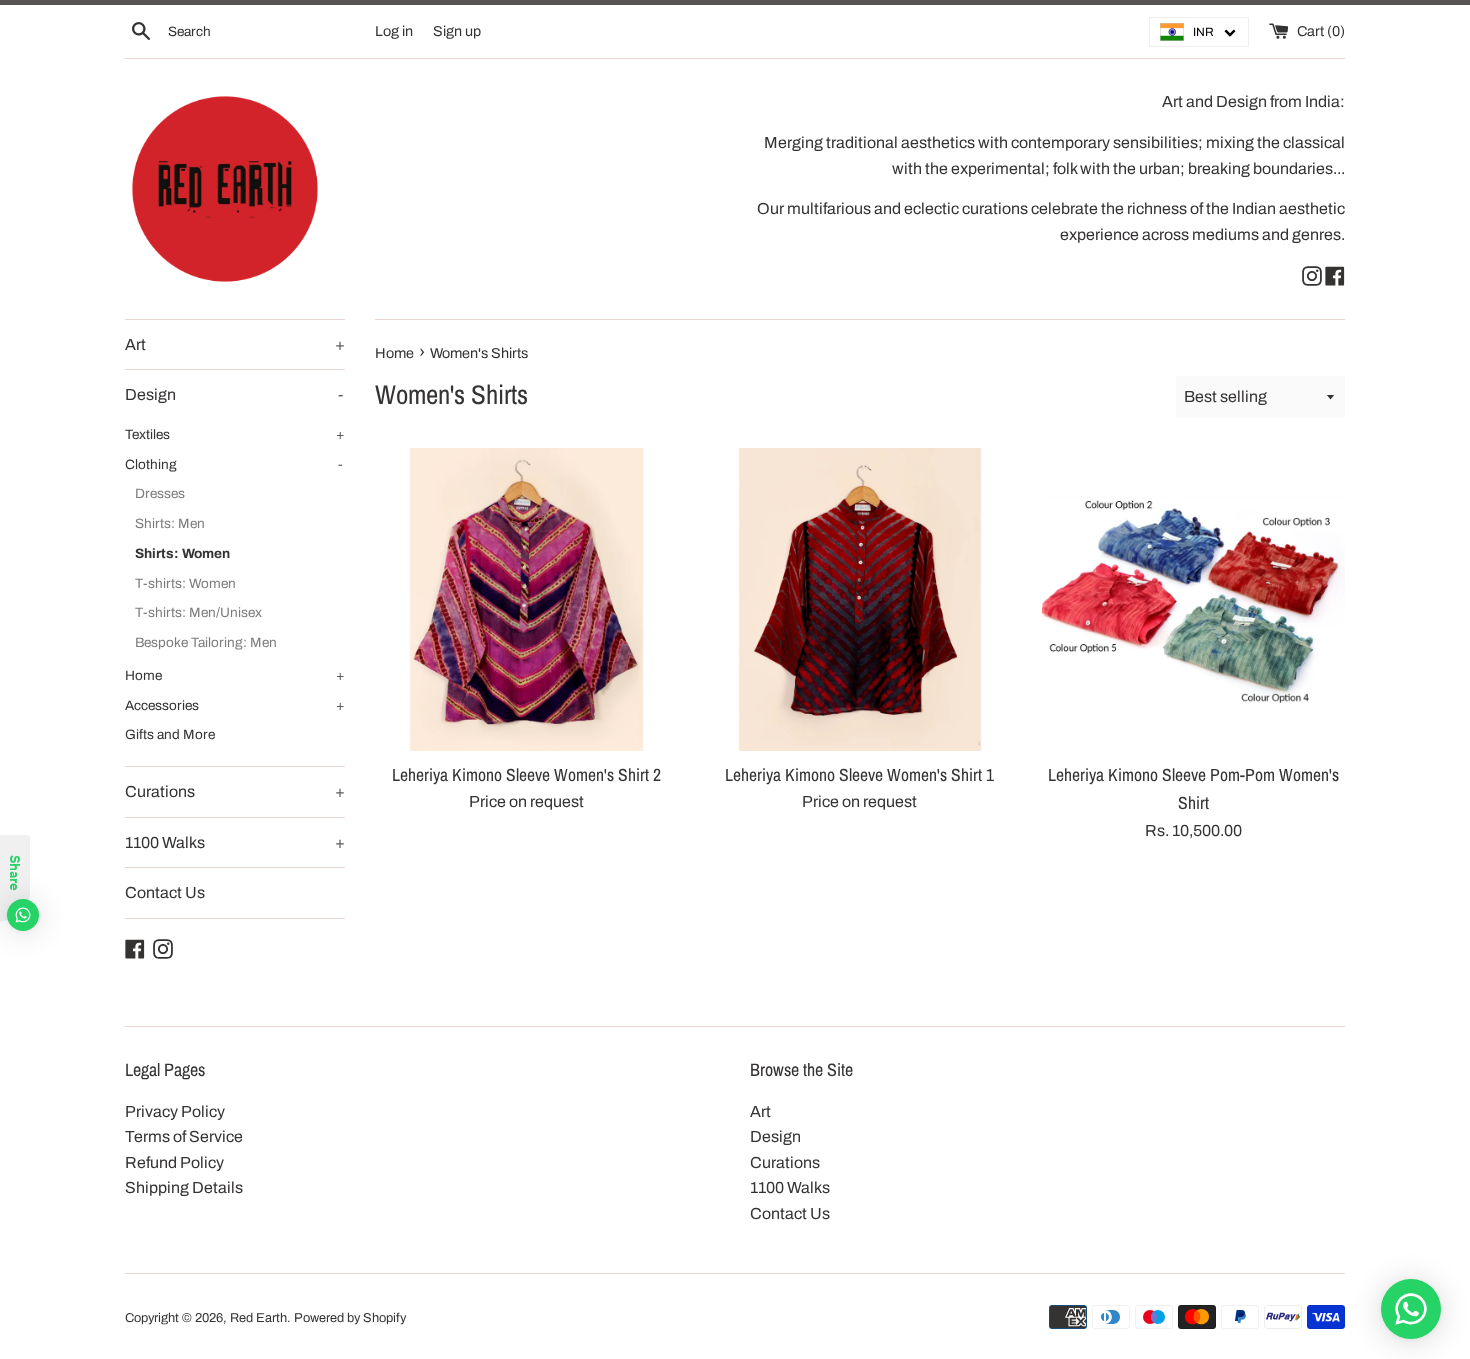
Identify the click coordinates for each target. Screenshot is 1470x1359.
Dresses (160, 493)
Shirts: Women (182, 553)
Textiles (235, 434)
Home (235, 675)
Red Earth (258, 1318)
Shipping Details (184, 1187)
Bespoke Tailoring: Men (206, 642)
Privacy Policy (175, 1111)
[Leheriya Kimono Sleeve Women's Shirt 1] (859, 599)
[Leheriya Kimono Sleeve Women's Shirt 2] (526, 599)
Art (235, 344)
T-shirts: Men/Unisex (198, 612)
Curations (235, 791)
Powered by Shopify (350, 1318)
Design (234, 394)
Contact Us (165, 892)
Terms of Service (184, 1136)
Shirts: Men (170, 523)
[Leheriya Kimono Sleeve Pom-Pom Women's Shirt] (1193, 599)
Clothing (234, 464)
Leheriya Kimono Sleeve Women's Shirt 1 (859, 774)
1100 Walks (235, 842)
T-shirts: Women (185, 583)
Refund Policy (174, 1162)
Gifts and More (170, 734)
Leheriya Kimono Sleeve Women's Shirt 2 (526, 774)
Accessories (235, 705)
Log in (394, 31)
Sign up (457, 31)
